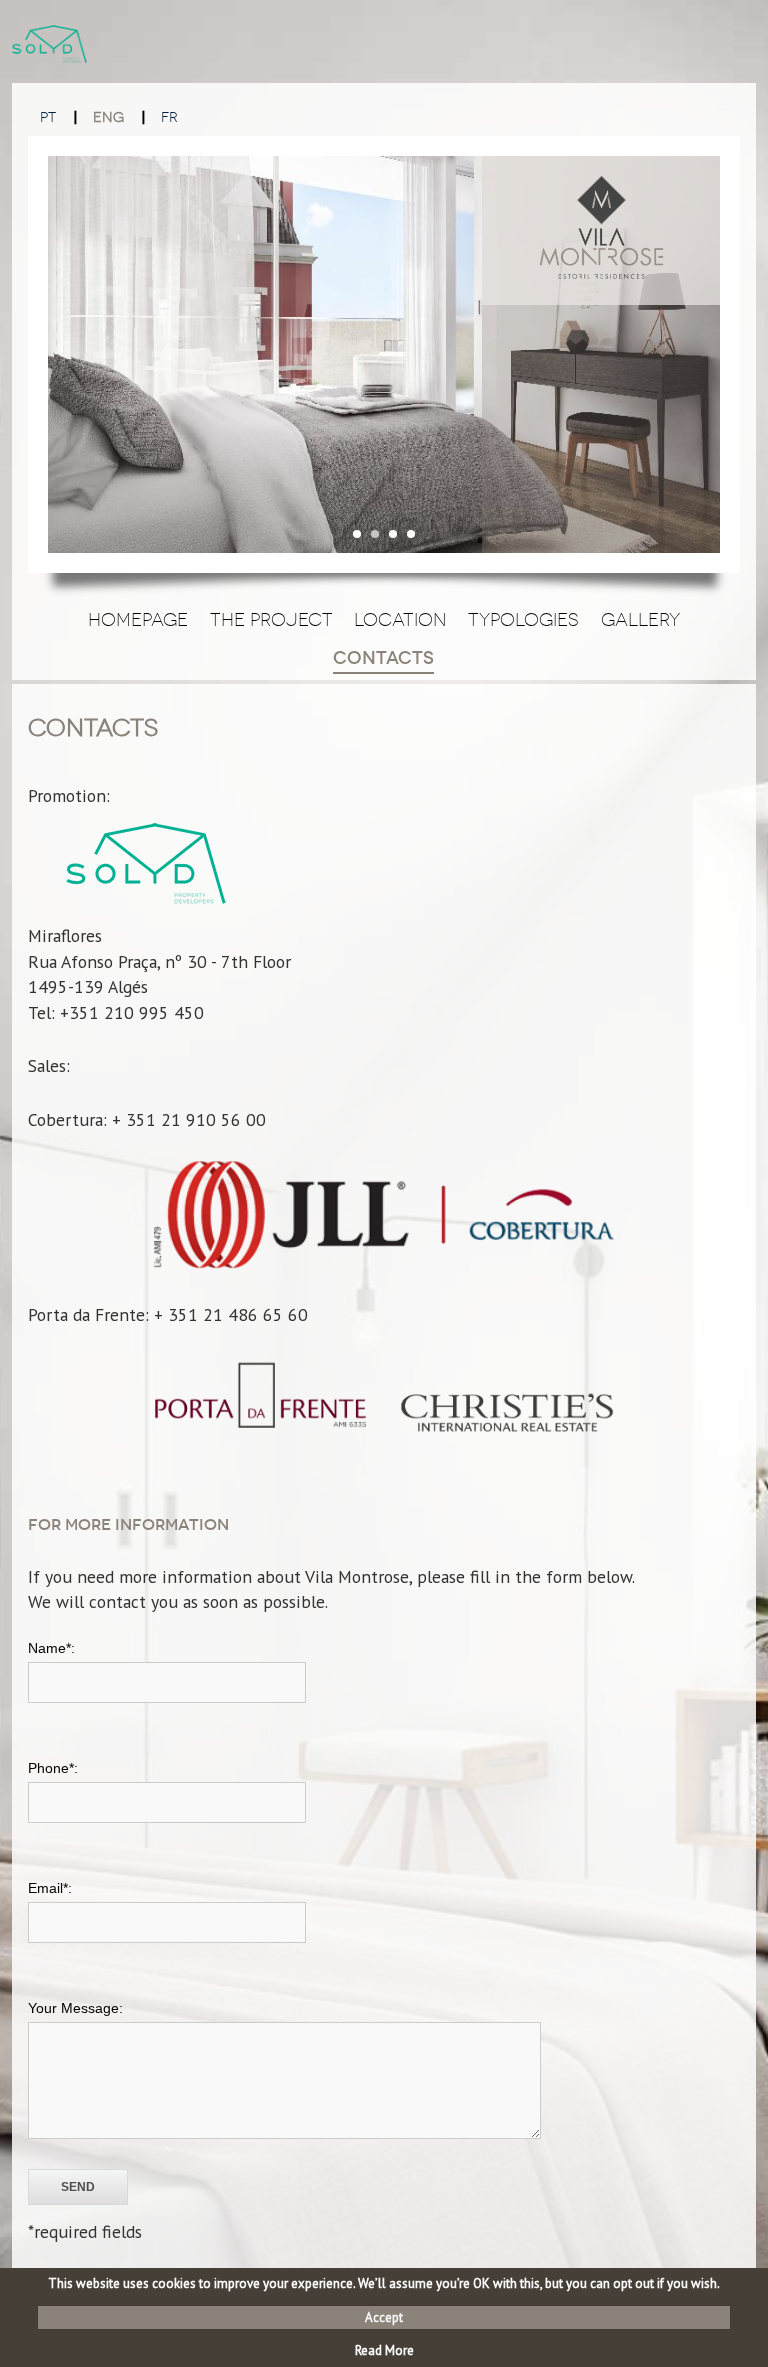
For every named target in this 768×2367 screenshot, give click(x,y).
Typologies (523, 620)
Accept (384, 2317)
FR (169, 117)
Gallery (640, 620)
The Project (271, 620)
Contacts (383, 658)
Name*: (51, 1648)
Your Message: (75, 2008)
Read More (384, 2350)
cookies (174, 2283)
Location (400, 620)
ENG (108, 117)
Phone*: (53, 1768)
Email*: (50, 1888)
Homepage (138, 620)
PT (48, 117)
